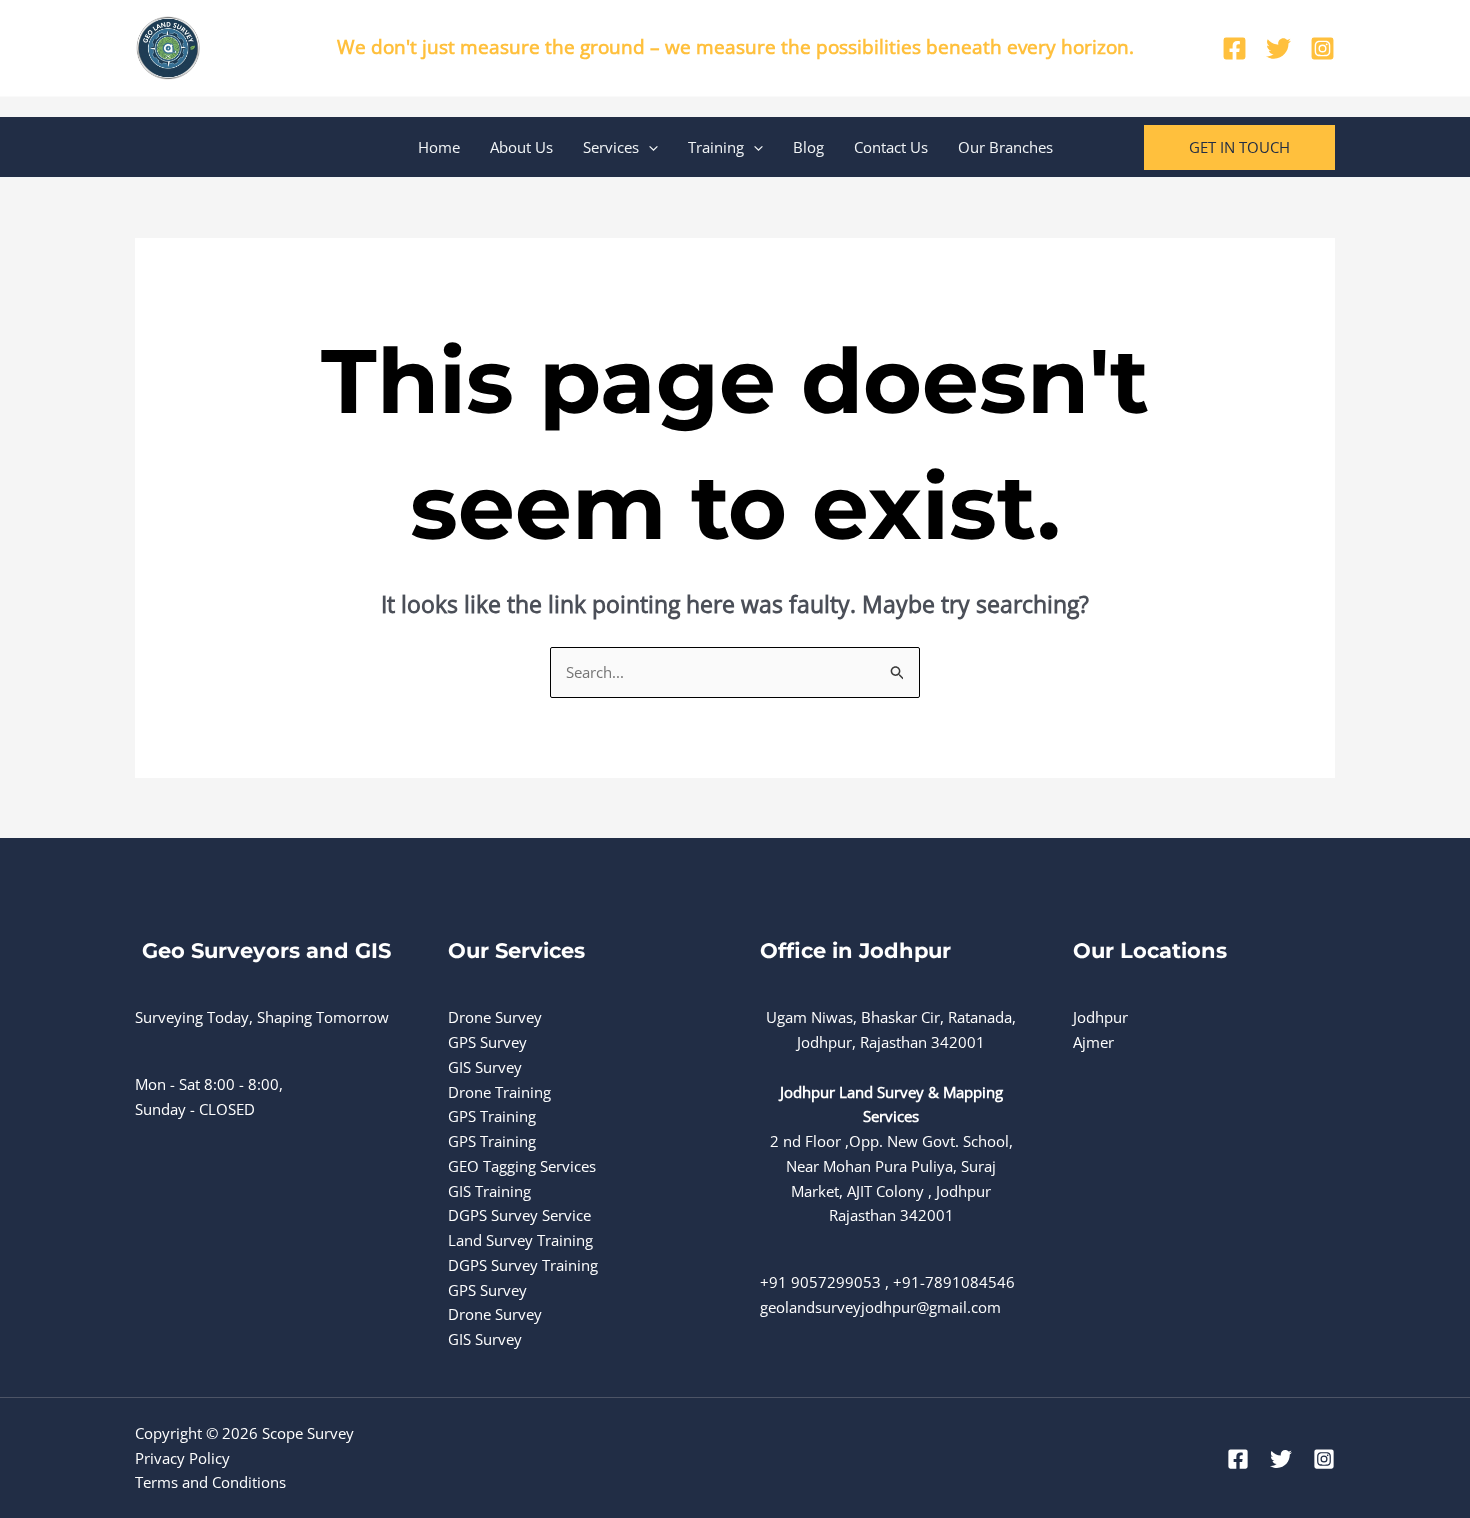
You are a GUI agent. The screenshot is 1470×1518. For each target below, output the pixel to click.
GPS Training (492, 1116)
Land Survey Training (520, 1240)
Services (611, 147)
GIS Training (489, 1191)
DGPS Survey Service (519, 1215)
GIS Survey (485, 1067)
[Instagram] (1322, 48)
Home (439, 147)
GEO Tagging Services (522, 1166)
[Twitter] (1278, 48)
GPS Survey (487, 1042)
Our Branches (1005, 147)
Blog (808, 147)
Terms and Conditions (210, 1482)
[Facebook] (1234, 48)
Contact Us (891, 147)
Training (716, 147)
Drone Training (499, 1092)
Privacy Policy (182, 1458)
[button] (648, 147)
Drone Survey (495, 1017)
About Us (521, 147)
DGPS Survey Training (523, 1265)
